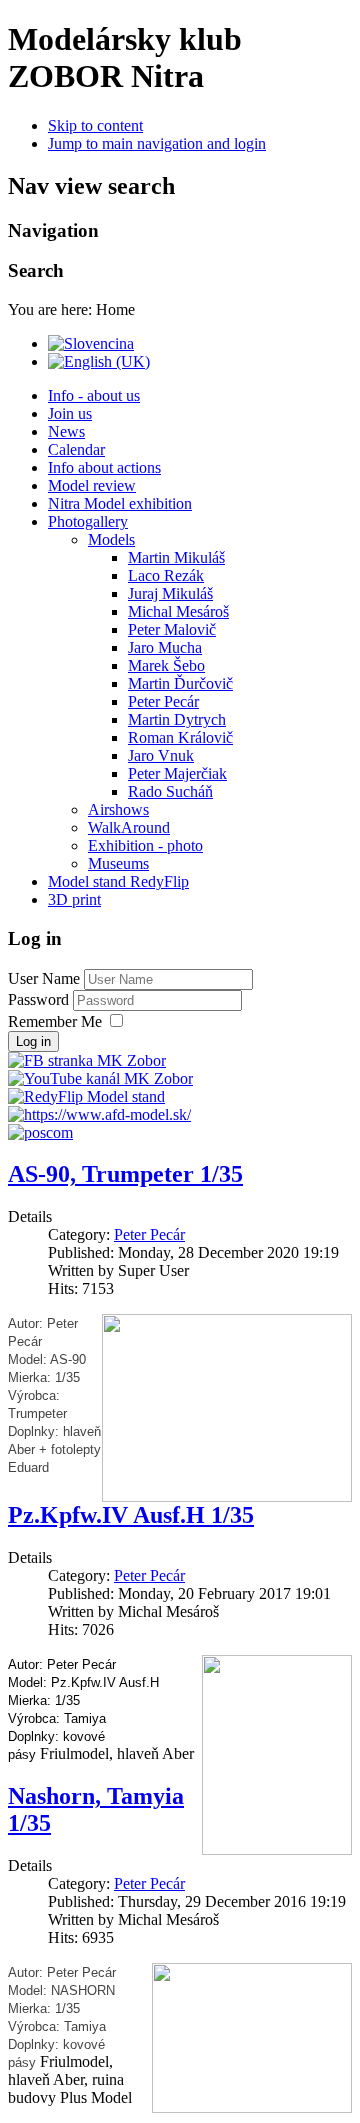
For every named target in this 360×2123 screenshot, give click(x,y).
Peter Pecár (163, 701)
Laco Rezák (166, 575)
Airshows (118, 809)
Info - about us (94, 395)
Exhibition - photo (145, 845)
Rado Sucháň (170, 791)
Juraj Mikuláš (170, 593)
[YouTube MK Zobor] (100, 1078)
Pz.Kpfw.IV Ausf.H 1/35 (131, 1515)
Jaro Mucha (165, 647)
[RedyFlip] (86, 1096)
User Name (44, 978)
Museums (118, 863)
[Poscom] (40, 1132)
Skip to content (95, 125)
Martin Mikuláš (176, 557)
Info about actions (104, 467)
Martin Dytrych (177, 719)
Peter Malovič (172, 629)
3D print (74, 899)
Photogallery (88, 521)
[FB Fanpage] (87, 1060)
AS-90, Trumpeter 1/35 (125, 1174)
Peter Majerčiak (177, 773)
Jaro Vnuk (161, 755)
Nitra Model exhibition (120, 503)
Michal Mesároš (178, 611)
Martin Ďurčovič (180, 683)
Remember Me (55, 1021)
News (66, 431)
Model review (92, 485)
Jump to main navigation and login (157, 143)
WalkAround (129, 827)
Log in (33, 1041)
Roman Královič (180, 737)
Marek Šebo (166, 665)
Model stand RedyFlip (118, 881)
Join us (70, 413)
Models (111, 539)
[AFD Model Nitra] (99, 1114)
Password (40, 999)
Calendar (76, 449)
